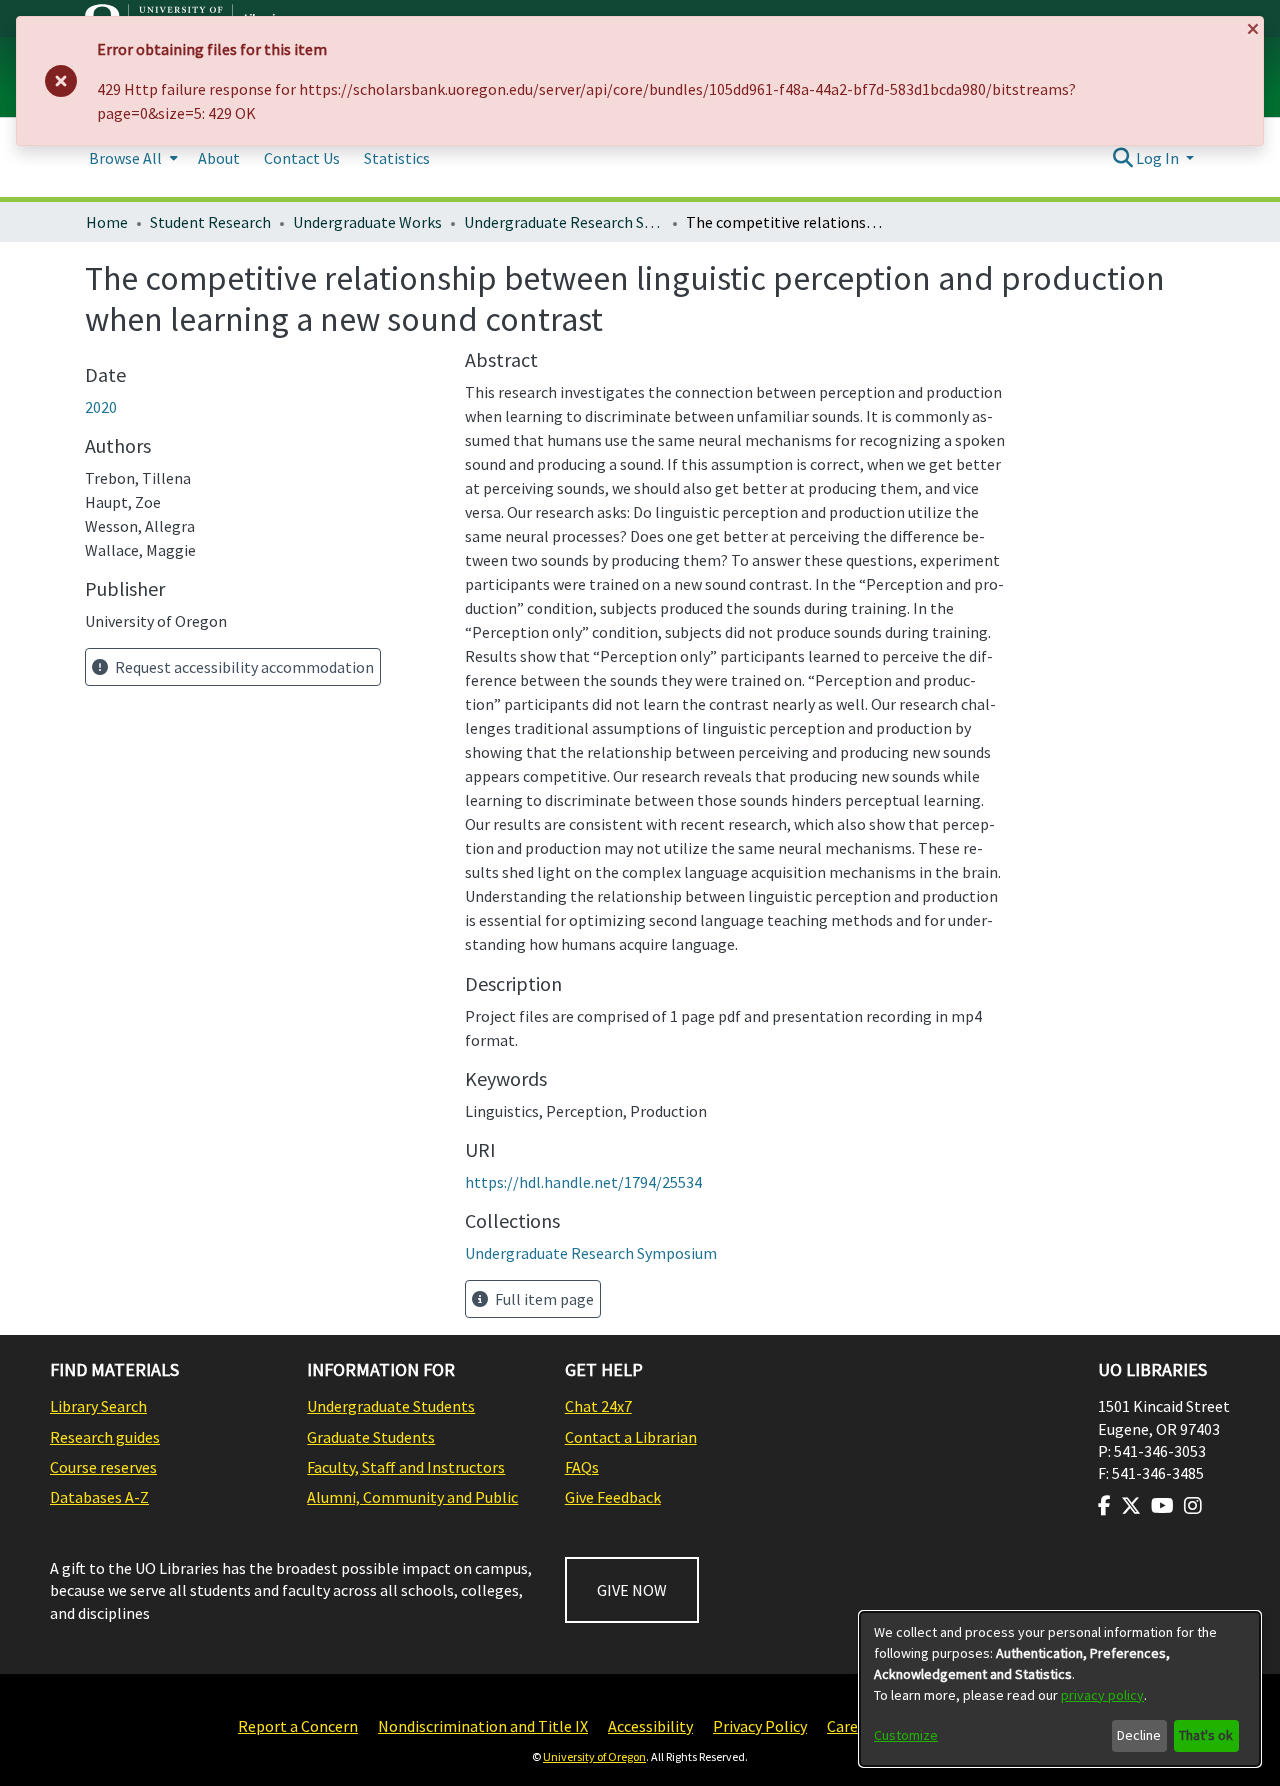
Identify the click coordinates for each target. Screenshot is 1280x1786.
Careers (853, 1726)
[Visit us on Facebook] (1104, 1506)
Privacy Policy (760, 1726)
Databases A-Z (99, 1497)
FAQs (582, 1467)
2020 (101, 407)
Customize (906, 1735)
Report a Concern (298, 1726)
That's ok (1206, 1735)
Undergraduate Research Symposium (564, 222)
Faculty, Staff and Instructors (406, 1467)
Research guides (105, 1437)
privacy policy (1102, 1695)
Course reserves (103, 1467)
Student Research (210, 222)
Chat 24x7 (598, 1406)
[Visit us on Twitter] (1131, 1506)
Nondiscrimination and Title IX (483, 1726)
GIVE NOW (632, 1590)
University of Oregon (594, 1756)
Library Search (98, 1406)
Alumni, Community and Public (412, 1497)
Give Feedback (613, 1497)
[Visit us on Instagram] (1193, 1506)
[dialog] (1060, 1689)
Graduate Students (371, 1437)
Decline (1139, 1735)
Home (107, 222)
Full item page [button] (543, 1299)
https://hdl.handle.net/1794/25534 (583, 1182)
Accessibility (650, 1726)
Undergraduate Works (367, 222)
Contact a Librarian (631, 1437)
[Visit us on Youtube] (1162, 1506)
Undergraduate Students (391, 1406)
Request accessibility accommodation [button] (243, 667)
